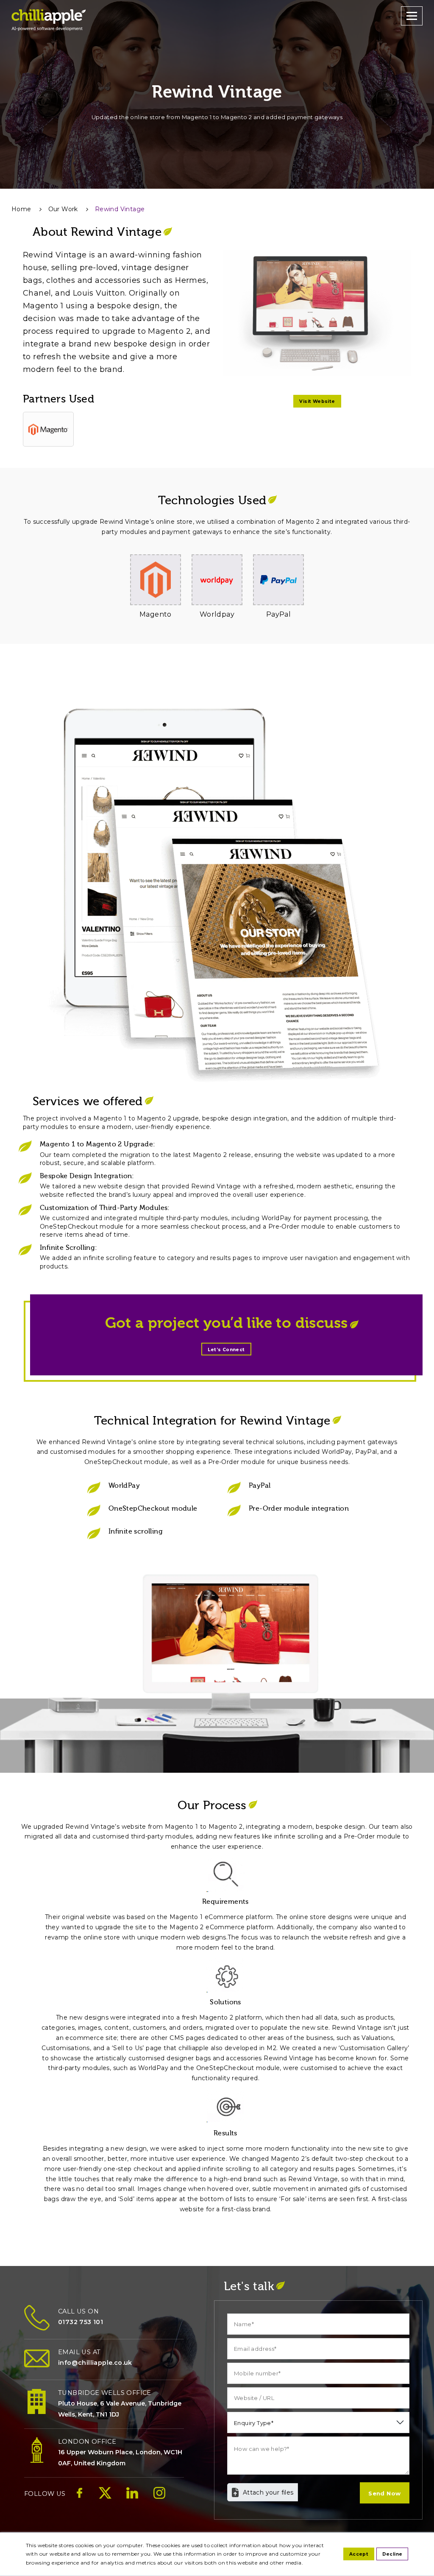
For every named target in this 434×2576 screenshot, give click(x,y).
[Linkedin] (132, 2498)
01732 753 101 (81, 2322)
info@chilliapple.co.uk (95, 2363)
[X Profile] (105, 2498)
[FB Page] (79, 2498)
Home (21, 209)
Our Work (63, 209)
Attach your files (268, 2492)
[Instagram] (159, 2498)
